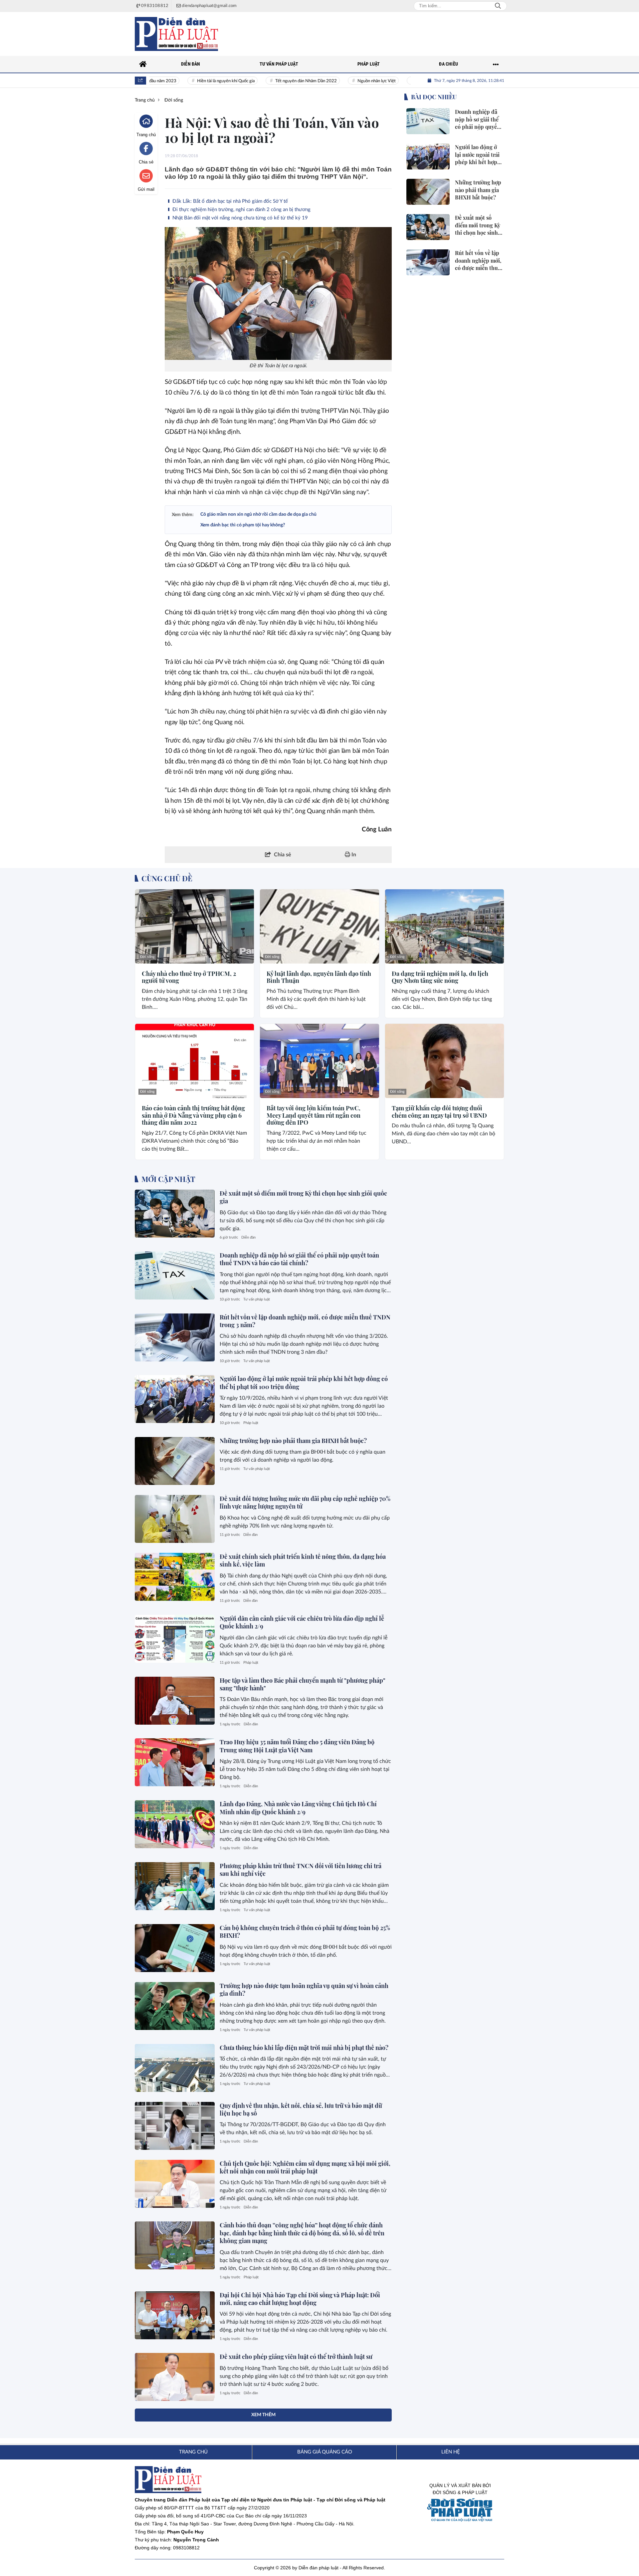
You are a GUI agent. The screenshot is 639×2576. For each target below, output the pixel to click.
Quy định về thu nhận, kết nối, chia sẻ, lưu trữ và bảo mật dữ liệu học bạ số (301, 2109)
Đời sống (147, 957)
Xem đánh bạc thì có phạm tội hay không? (243, 525)
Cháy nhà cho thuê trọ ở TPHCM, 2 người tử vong (189, 977)
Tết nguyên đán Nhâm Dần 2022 (271, 81)
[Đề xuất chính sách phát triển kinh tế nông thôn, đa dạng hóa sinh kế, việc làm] (175, 1577)
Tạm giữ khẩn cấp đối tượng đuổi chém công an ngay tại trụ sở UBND (439, 1112)
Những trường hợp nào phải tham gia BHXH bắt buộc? (293, 1441)
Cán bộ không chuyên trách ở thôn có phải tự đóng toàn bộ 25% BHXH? (305, 1932)
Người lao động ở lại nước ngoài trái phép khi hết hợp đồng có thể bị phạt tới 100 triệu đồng (304, 1383)
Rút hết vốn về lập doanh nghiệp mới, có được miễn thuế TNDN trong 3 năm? (305, 1321)
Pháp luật (251, 1423)
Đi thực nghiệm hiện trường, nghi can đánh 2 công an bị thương (241, 210)
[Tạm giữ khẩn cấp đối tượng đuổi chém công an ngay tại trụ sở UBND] (444, 1061)
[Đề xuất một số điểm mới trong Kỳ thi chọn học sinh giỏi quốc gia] (175, 1214)
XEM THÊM (263, 2415)
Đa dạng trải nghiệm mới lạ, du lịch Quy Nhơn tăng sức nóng (440, 977)
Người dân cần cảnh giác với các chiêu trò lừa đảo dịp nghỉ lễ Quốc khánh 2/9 (302, 1622)
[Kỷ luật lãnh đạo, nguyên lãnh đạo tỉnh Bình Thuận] (319, 926)
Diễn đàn (248, 1237)
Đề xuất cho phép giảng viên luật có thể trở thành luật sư (296, 2357)
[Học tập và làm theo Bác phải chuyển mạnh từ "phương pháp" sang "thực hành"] (175, 1701)
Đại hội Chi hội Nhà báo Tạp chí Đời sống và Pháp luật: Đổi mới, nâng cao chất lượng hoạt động (300, 2299)
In (353, 855)
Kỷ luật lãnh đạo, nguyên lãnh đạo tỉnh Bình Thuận (319, 977)
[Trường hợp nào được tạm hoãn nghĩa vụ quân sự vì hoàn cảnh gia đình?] (175, 2006)
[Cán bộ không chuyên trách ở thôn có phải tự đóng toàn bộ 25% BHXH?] (175, 1948)
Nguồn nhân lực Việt (341, 81)
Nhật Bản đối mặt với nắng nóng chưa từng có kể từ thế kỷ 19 (239, 218)
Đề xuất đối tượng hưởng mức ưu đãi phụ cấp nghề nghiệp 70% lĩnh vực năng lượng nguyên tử (305, 1502)
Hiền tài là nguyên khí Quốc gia (191, 81)
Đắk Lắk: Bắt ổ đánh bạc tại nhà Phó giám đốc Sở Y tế (229, 201)
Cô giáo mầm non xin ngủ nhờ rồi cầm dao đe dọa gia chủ (258, 514)
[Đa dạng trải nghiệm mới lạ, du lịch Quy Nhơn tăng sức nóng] (444, 926)
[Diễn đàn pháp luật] (176, 34)
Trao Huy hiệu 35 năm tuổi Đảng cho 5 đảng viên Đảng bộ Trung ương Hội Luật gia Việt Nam (297, 1746)
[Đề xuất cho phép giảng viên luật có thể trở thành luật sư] (175, 2377)
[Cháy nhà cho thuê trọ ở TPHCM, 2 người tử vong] (195, 926)
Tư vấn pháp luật (257, 1299)
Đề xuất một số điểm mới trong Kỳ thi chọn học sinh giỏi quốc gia (303, 1197)
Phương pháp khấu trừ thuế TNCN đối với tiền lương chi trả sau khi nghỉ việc (301, 1870)
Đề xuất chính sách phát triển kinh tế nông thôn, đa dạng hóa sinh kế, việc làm (303, 1560)
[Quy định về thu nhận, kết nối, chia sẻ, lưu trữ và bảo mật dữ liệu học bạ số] (175, 2126)
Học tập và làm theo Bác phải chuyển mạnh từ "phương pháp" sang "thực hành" (303, 1684)
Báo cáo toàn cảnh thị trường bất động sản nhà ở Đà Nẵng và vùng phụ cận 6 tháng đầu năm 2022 (193, 1116)
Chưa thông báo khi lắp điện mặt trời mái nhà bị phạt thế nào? (304, 2048)
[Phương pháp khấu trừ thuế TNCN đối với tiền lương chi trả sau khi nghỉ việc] (175, 1886)
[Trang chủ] (143, 64)
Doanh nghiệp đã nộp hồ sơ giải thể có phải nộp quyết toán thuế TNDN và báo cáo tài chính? (299, 1259)
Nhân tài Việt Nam (399, 81)
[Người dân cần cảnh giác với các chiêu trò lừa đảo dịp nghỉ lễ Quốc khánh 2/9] (175, 1639)
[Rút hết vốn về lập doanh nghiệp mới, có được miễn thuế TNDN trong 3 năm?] (175, 1337)
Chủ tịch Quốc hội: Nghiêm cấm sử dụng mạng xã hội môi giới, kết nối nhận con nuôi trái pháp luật (305, 2167)
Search (498, 6)
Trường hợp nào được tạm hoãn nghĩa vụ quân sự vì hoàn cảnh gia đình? (304, 1990)
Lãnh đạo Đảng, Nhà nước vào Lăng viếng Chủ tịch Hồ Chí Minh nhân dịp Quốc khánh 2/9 (298, 1808)
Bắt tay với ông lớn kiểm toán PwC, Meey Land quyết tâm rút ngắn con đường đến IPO (314, 1116)
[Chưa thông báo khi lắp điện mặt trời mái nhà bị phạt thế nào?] (175, 2068)
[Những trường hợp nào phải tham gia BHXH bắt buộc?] (175, 1461)
